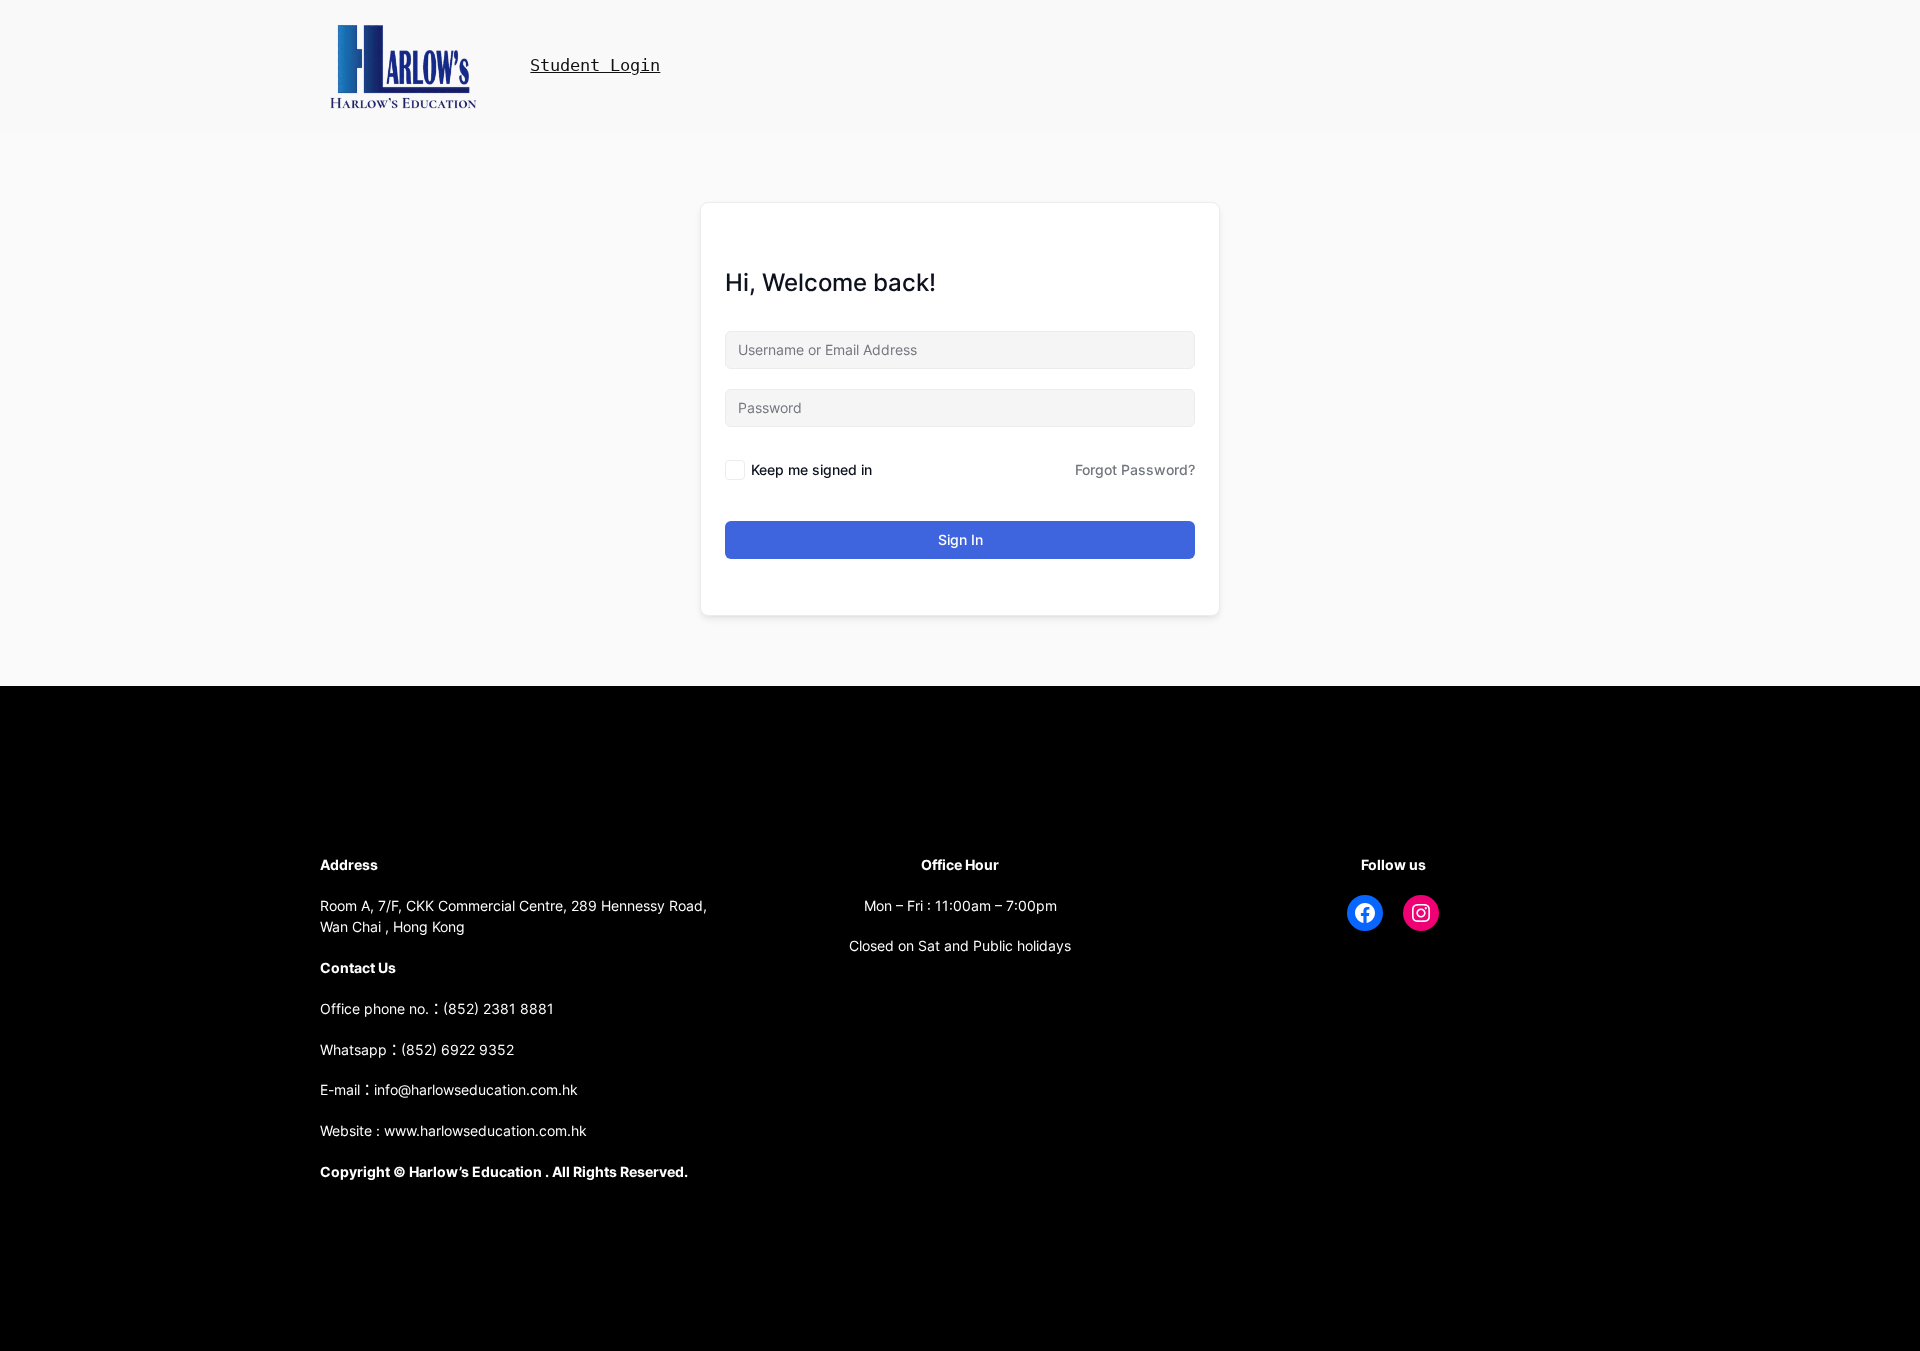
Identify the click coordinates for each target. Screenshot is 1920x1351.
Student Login (595, 65)
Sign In (960, 539)
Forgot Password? (1135, 469)
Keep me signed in (811, 469)
